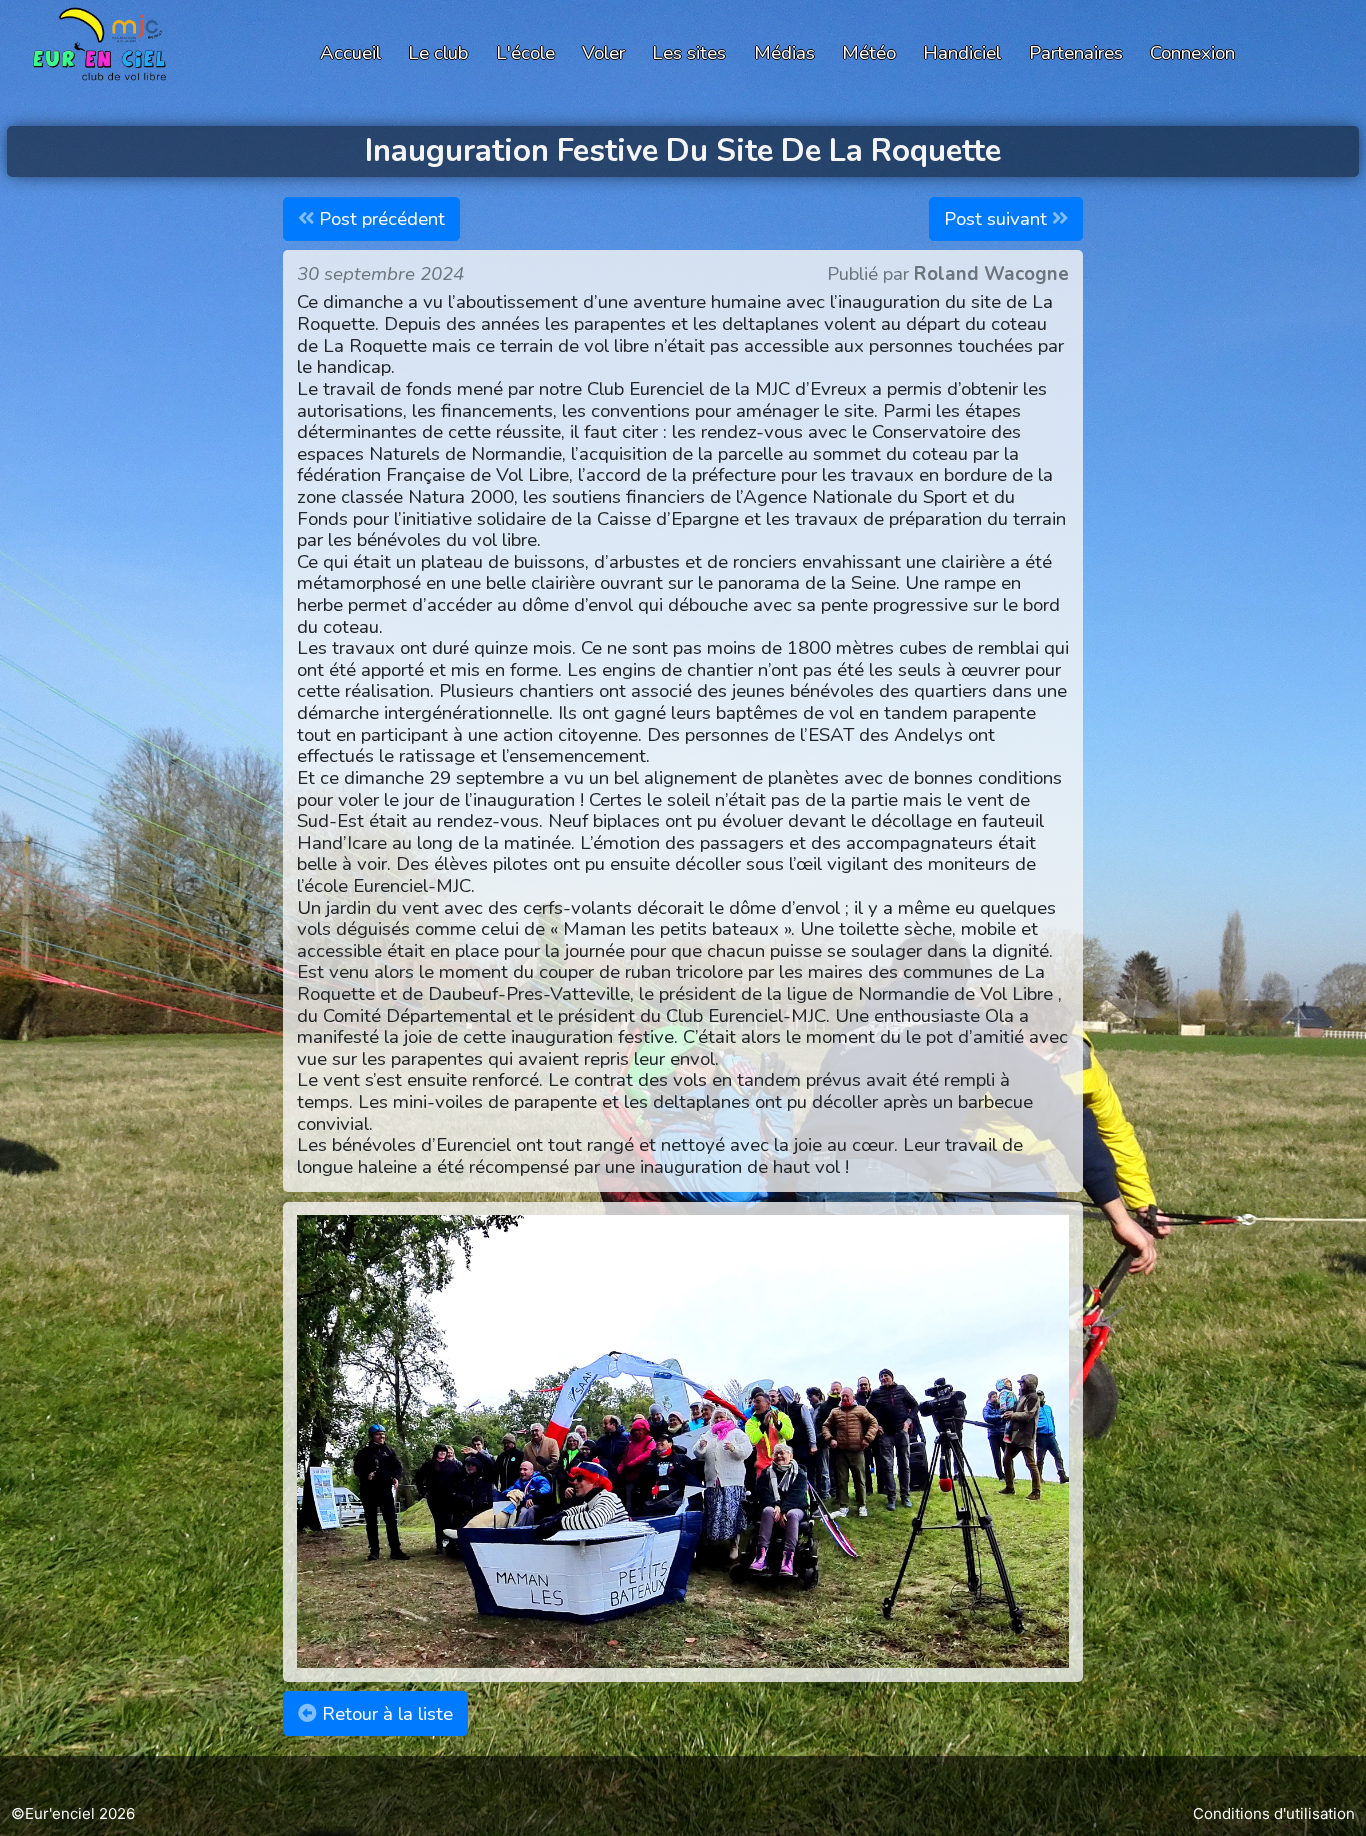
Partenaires (1076, 53)
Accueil (350, 53)
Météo (869, 53)
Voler (603, 53)
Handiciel (962, 53)
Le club (438, 53)
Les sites (689, 53)
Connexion (1192, 53)
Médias (784, 53)
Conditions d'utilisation (1274, 1813)
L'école (525, 53)
